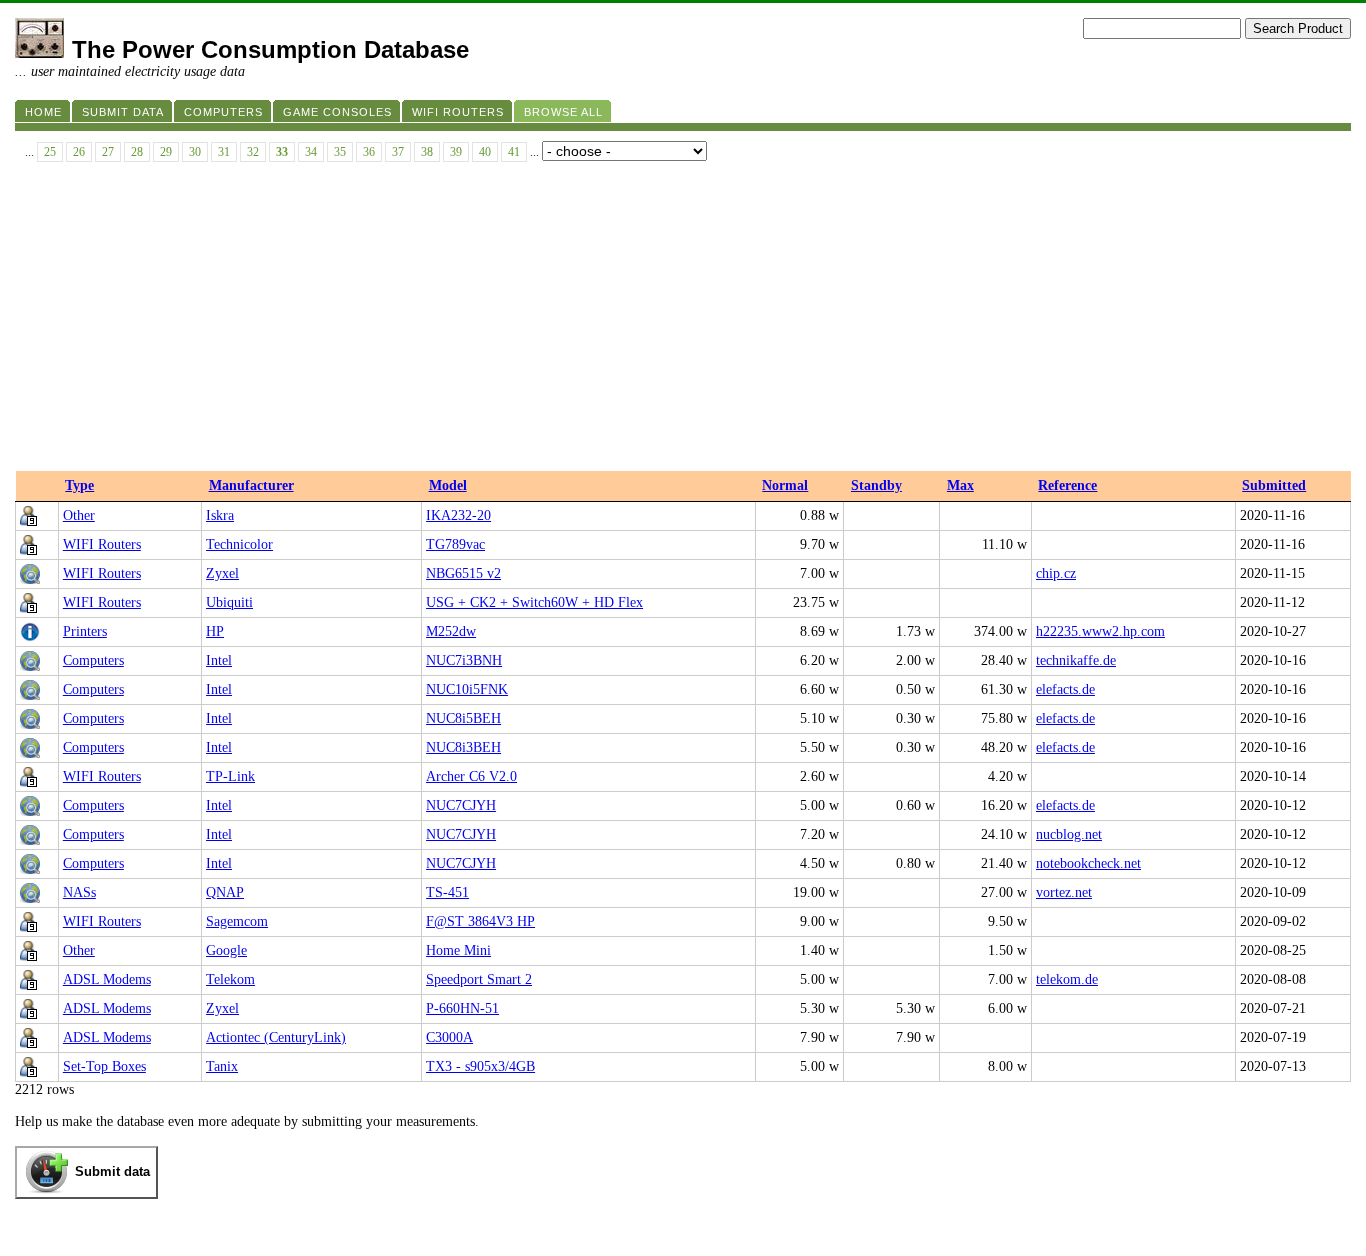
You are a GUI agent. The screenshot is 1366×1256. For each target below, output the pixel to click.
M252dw (451, 631)
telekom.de (1067, 979)
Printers (85, 631)
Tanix (222, 1066)
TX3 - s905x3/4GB (480, 1066)
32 (253, 152)
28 (137, 152)
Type (79, 485)
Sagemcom (237, 921)
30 (195, 152)
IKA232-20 (458, 515)
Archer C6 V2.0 (471, 776)
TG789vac (455, 544)
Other (79, 515)
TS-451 (447, 892)
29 (166, 152)
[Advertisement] (683, 321)
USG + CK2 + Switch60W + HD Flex (534, 602)
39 (456, 152)
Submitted (1274, 485)
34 (311, 152)
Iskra (220, 515)
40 (485, 152)
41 (514, 152)
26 (79, 152)
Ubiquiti (229, 602)
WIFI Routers (102, 544)
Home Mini (458, 950)
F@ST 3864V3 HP (480, 921)
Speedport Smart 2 (479, 979)
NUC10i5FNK (467, 689)
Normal (785, 485)
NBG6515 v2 (463, 573)
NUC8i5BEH (463, 718)
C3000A (449, 1037)
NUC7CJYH (461, 805)
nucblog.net (1069, 834)
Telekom (230, 979)
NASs (79, 892)
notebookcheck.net (1088, 863)
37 (398, 152)
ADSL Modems (107, 979)
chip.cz (1056, 573)
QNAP (225, 892)
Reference (1067, 485)
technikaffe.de (1076, 660)
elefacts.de (1065, 689)
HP (215, 631)
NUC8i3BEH (463, 747)
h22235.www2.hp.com (1100, 631)
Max (960, 485)
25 (50, 152)
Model (448, 485)
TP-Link (230, 776)
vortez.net (1064, 892)
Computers (93, 660)
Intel (219, 660)
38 (427, 152)
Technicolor (239, 544)
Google (226, 950)
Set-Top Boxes (104, 1066)
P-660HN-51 (462, 1008)
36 (369, 152)
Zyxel (222, 573)
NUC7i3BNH (464, 660)
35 (340, 152)
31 (224, 152)
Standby (876, 485)
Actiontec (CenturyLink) (276, 1037)
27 (108, 152)
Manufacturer (251, 485)
